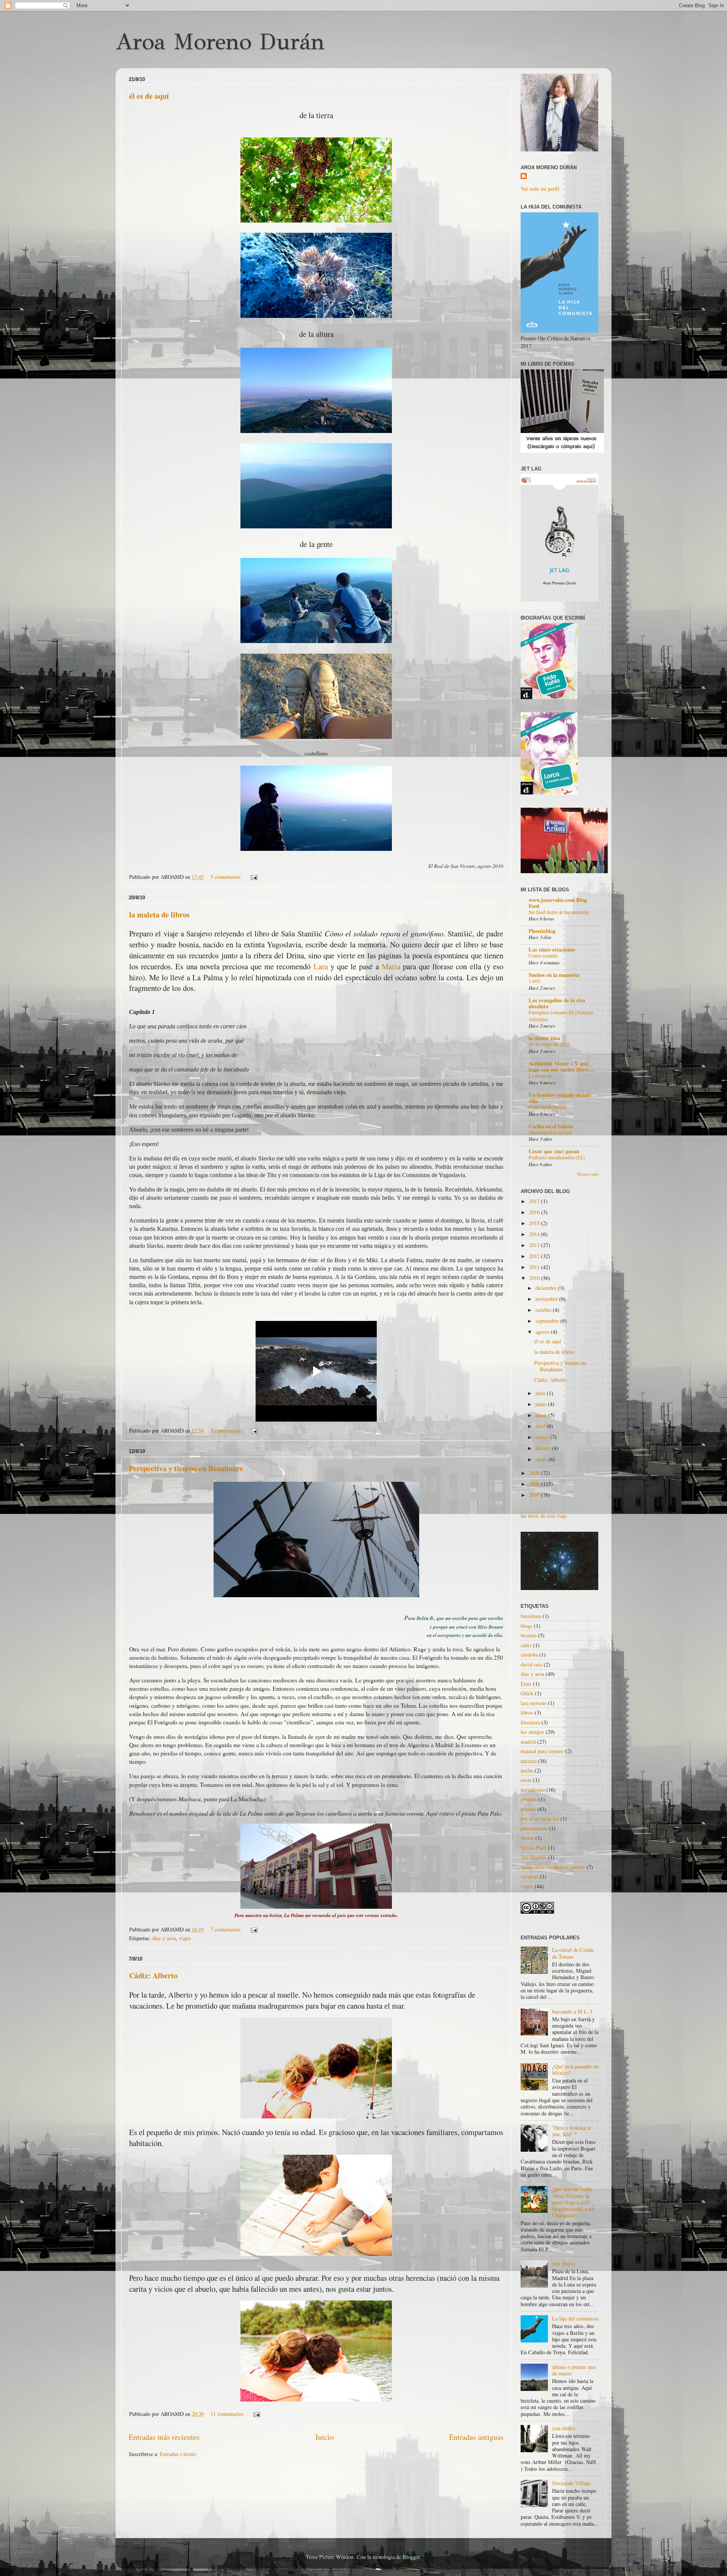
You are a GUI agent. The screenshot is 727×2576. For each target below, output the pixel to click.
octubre (544, 1310)
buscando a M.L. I (572, 2011)
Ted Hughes (534, 1857)
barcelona (531, 1616)
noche (527, 1770)
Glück (527, 1693)
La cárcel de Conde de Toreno (573, 1953)
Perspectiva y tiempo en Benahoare (186, 1468)
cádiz (526, 1645)
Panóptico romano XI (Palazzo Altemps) (561, 1016)
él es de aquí (149, 96)
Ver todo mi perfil (540, 189)
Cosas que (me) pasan (554, 1151)
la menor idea (544, 1038)
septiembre (548, 1321)
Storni (527, 1838)
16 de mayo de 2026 (549, 1044)
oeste (526, 1780)
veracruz (530, 1876)
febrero (544, 1448)
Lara (321, 966)
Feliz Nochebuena (548, 1107)
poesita (528, 1809)
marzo (543, 1437)
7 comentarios (226, 1929)
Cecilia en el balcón (551, 1126)
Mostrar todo (588, 1174)
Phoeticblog (542, 931)
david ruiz (531, 1664)
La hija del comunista (575, 2318)
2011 (535, 1267)
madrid (528, 1742)
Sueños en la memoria (554, 975)
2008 (535, 1484)
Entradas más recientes (164, 2437)
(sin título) (564, 2264)
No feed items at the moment (559, 912)
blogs (527, 1626)
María (391, 966)
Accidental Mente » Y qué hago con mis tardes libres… (562, 1066)
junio (542, 1404)
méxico (528, 1761)
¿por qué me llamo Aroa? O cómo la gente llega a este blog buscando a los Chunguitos (573, 2202)
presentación (534, 1828)
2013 (535, 1245)
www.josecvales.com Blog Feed (558, 903)
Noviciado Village (571, 2483)
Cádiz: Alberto (153, 1976)
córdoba (529, 1655)
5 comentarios (226, 877)
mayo (542, 1415)
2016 (535, 1212)
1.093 (534, 981)
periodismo (533, 1790)
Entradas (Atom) (178, 2454)
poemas (529, 1799)
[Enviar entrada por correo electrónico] (253, 877)
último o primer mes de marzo (574, 2370)
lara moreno (534, 1703)
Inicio (324, 2437)
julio (541, 1393)
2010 (535, 1278)
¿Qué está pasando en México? (575, 2070)
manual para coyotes (542, 1751)
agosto (543, 1332)
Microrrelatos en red (550, 1132)
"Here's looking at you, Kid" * (572, 2131)
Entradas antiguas (476, 2437)
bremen (529, 1635)
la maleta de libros (159, 915)
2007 (535, 1495)
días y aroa (164, 1938)
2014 (535, 1234)
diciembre (547, 1288)
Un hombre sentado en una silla (560, 1098)
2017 (535, 1201)
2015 (535, 1223)
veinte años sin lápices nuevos (553, 1867)
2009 (535, 1473)
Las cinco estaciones (552, 949)
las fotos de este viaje (544, 1516)
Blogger (411, 2557)
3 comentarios (226, 1431)
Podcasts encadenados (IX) (557, 1157)
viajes (185, 1938)
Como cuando (543, 956)
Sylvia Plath (534, 1848)
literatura (530, 1722)
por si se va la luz (540, 1818)
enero (542, 1459)
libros (527, 1712)
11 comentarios (227, 2414)
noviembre (547, 1299)
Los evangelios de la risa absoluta (557, 1003)
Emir (526, 1684)
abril (541, 1426)
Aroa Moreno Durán (220, 42)
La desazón (540, 1076)
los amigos (532, 1732)
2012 (535, 1256)
